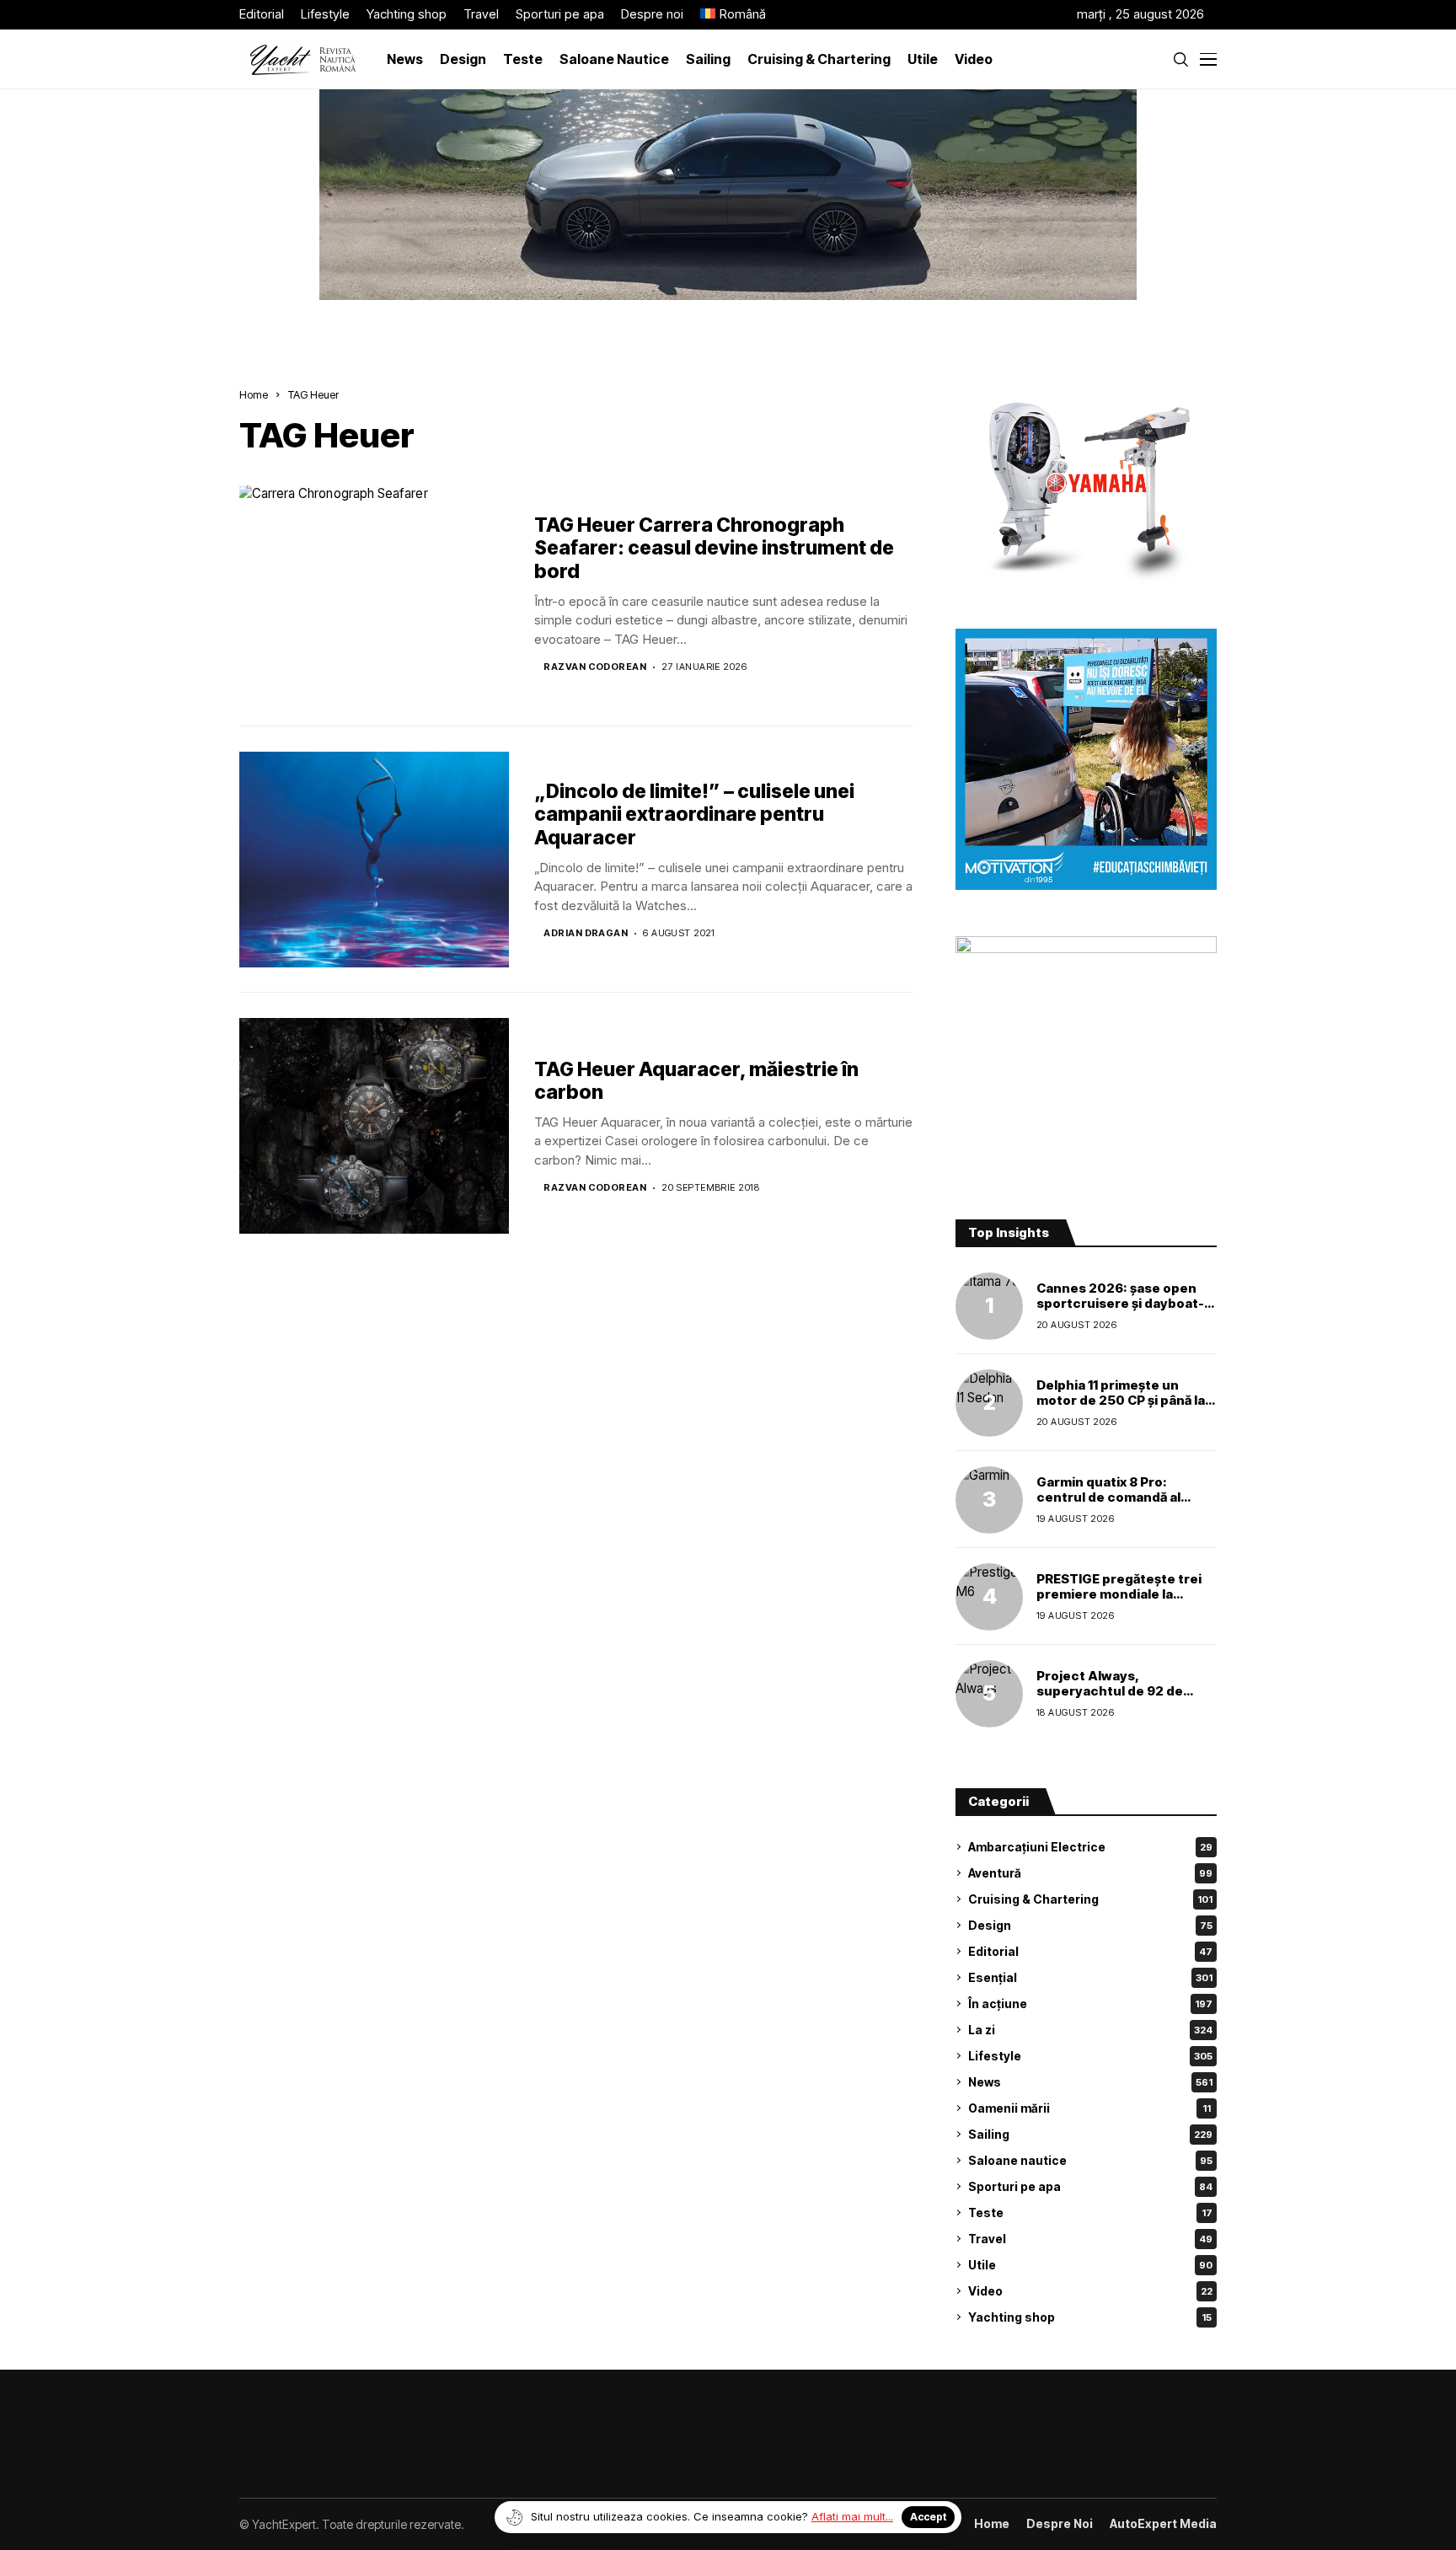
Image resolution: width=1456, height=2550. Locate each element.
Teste (1090, 2212)
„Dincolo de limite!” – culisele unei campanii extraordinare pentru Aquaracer (694, 814)
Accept (928, 2517)
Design (1090, 1925)
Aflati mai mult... (852, 2516)
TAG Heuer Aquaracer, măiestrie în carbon (696, 1081)
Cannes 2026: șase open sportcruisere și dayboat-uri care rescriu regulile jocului (1120, 1311)
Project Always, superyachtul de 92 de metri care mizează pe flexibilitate (1110, 1698)
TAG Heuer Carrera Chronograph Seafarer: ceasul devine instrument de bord (714, 548)
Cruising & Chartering (1090, 1899)
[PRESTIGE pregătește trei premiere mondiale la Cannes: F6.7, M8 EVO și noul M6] (989, 1597)
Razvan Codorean (595, 667)
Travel (1090, 2239)
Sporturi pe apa (1090, 2186)
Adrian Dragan (586, 933)
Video (1090, 2291)
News (1090, 2082)
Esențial (1090, 1977)
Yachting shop (1090, 2317)
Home (254, 394)
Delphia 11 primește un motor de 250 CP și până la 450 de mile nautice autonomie (1121, 1408)
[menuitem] (733, 15)
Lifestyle (1090, 2056)
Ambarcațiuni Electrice (1090, 1847)
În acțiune (1090, 2004)
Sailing (1090, 2134)
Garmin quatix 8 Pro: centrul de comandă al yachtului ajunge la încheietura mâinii (1108, 1505)
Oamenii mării (1089, 2108)
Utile (1090, 2265)
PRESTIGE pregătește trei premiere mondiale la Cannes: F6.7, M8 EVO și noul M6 (1119, 1602)
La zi (1090, 2030)
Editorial (1090, 1951)
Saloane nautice (1090, 2160)
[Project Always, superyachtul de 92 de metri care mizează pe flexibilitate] (989, 1694)
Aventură (1090, 1873)
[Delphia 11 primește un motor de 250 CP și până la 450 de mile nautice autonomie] (989, 1403)
